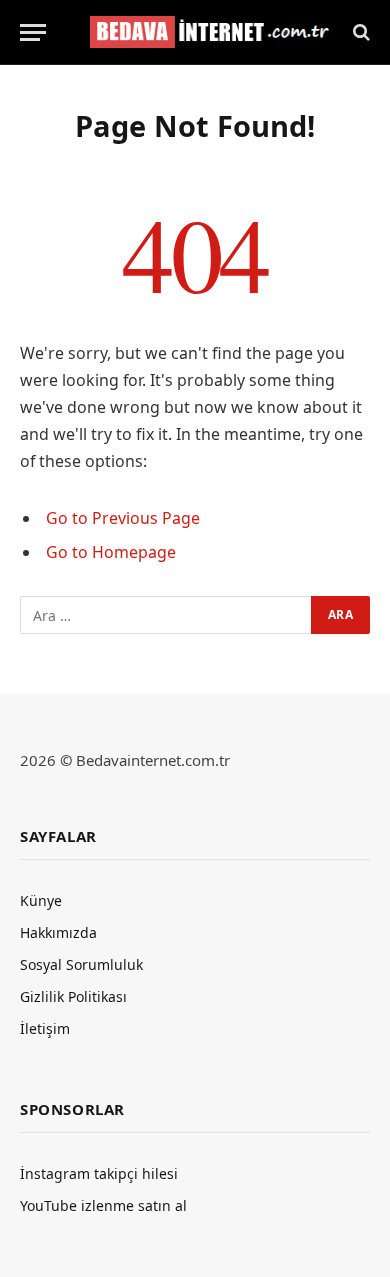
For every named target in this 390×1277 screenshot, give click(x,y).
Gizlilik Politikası (73, 996)
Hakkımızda (58, 932)
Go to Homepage (111, 552)
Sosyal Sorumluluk (81, 964)
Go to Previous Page (123, 518)
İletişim (45, 1028)
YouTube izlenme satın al (103, 1205)
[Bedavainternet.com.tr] (205, 32)
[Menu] (33, 32)
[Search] (359, 32)
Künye (41, 900)
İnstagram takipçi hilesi (99, 1173)
